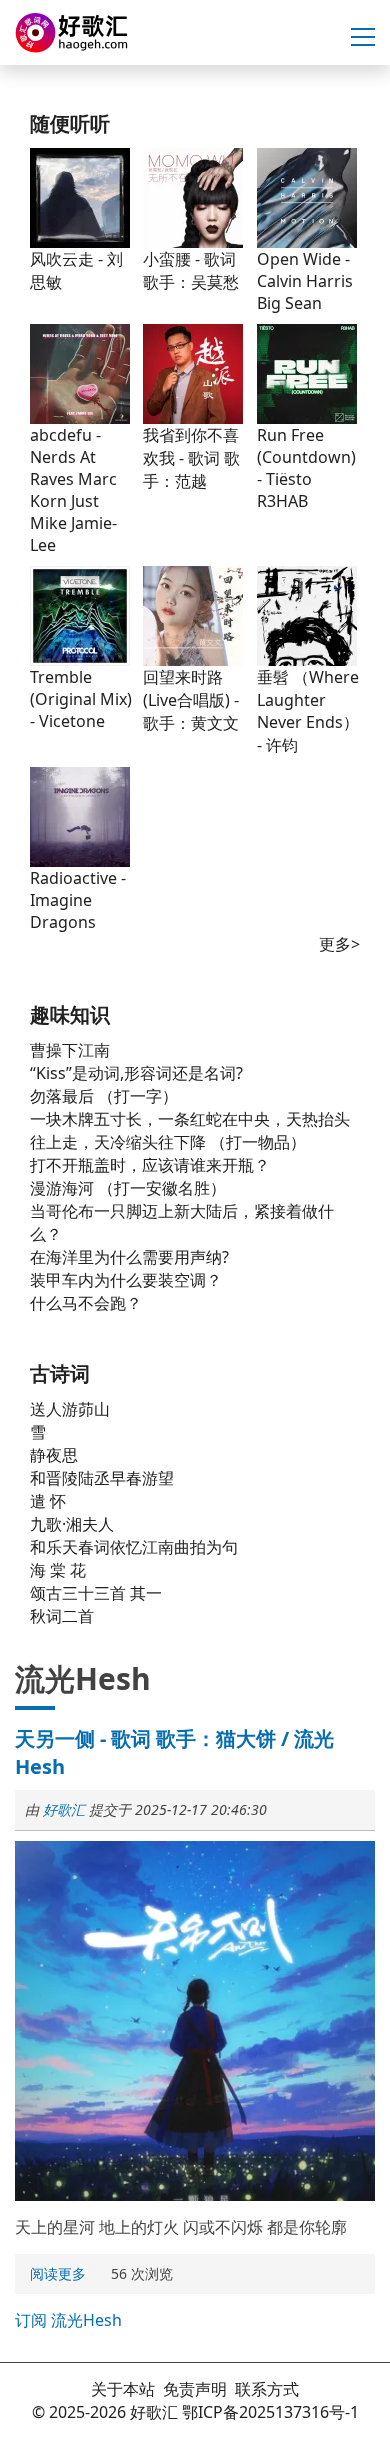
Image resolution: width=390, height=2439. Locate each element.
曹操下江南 (70, 1050)
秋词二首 (62, 1616)
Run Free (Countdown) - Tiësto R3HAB (306, 468)
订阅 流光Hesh (68, 2320)
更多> (339, 944)
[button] (363, 38)
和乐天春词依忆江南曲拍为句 (134, 1547)
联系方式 (267, 2389)
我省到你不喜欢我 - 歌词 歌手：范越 (191, 458)
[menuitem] (58, 2274)
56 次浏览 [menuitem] (142, 2273)
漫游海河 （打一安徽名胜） (128, 1188)
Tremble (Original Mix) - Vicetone (81, 699)
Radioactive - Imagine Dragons (78, 900)
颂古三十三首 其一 (96, 1593)
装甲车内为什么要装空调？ (126, 1280)
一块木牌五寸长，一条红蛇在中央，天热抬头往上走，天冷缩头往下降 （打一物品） (190, 1130)
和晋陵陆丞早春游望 (102, 1478)
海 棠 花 (58, 1570)
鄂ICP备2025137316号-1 (270, 2412)
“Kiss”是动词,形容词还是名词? (136, 1073)
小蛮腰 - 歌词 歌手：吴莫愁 (191, 270)
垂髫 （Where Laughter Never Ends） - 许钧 (308, 711)
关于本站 (123, 2389)
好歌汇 (64, 1809)
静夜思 (54, 1455)
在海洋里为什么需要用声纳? (129, 1257)
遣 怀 (48, 1501)
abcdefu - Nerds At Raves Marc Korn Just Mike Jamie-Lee (73, 490)
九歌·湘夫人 (72, 1524)
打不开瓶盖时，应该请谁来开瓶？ (150, 1165)
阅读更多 (60, 2275)
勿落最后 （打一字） (104, 1096)
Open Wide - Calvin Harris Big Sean (305, 281)
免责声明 (195, 2389)
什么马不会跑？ (86, 1303)
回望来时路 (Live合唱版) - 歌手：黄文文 (191, 700)
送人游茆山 (70, 1409)
